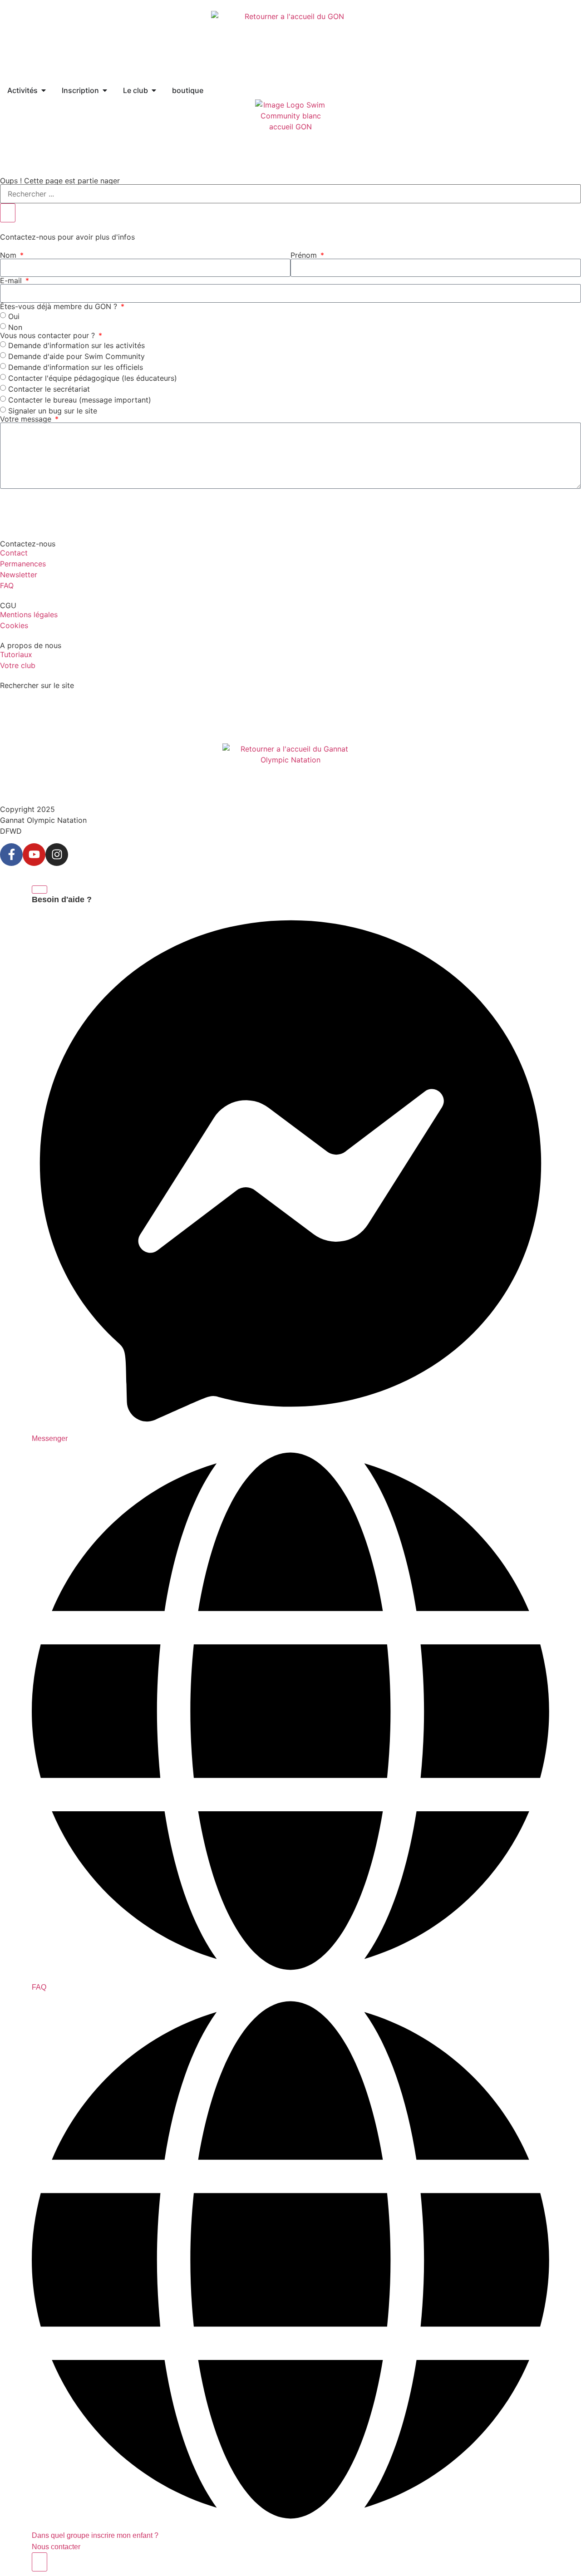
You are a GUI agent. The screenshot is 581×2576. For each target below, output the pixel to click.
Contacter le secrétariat (49, 388)
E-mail (12, 280)
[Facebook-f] (11, 855)
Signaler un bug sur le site (53, 410)
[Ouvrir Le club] (154, 90)
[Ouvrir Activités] (44, 90)
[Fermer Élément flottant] (39, 890)
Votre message (27, 419)
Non (15, 327)
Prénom (305, 255)
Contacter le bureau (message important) (80, 399)
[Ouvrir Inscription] (105, 90)
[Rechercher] (8, 213)
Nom (9, 255)
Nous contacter (56, 2547)
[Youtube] (34, 855)
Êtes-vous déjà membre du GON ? (60, 306)
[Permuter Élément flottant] (39, 2562)
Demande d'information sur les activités (76, 345)
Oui (14, 316)
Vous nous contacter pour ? (49, 335)
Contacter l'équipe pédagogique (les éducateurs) (93, 378)
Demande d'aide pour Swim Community (76, 356)
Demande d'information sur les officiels (76, 367)
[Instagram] (57, 855)
